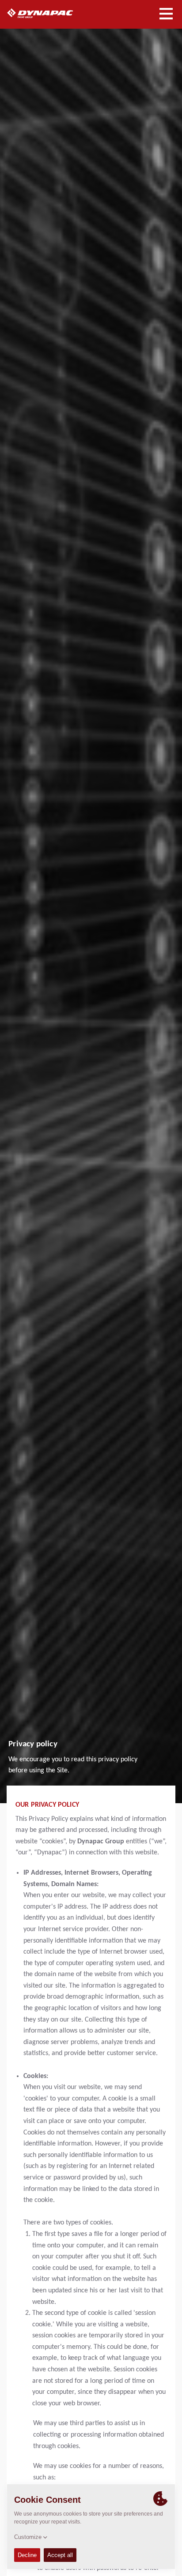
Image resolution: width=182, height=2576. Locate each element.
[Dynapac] (50, 13)
